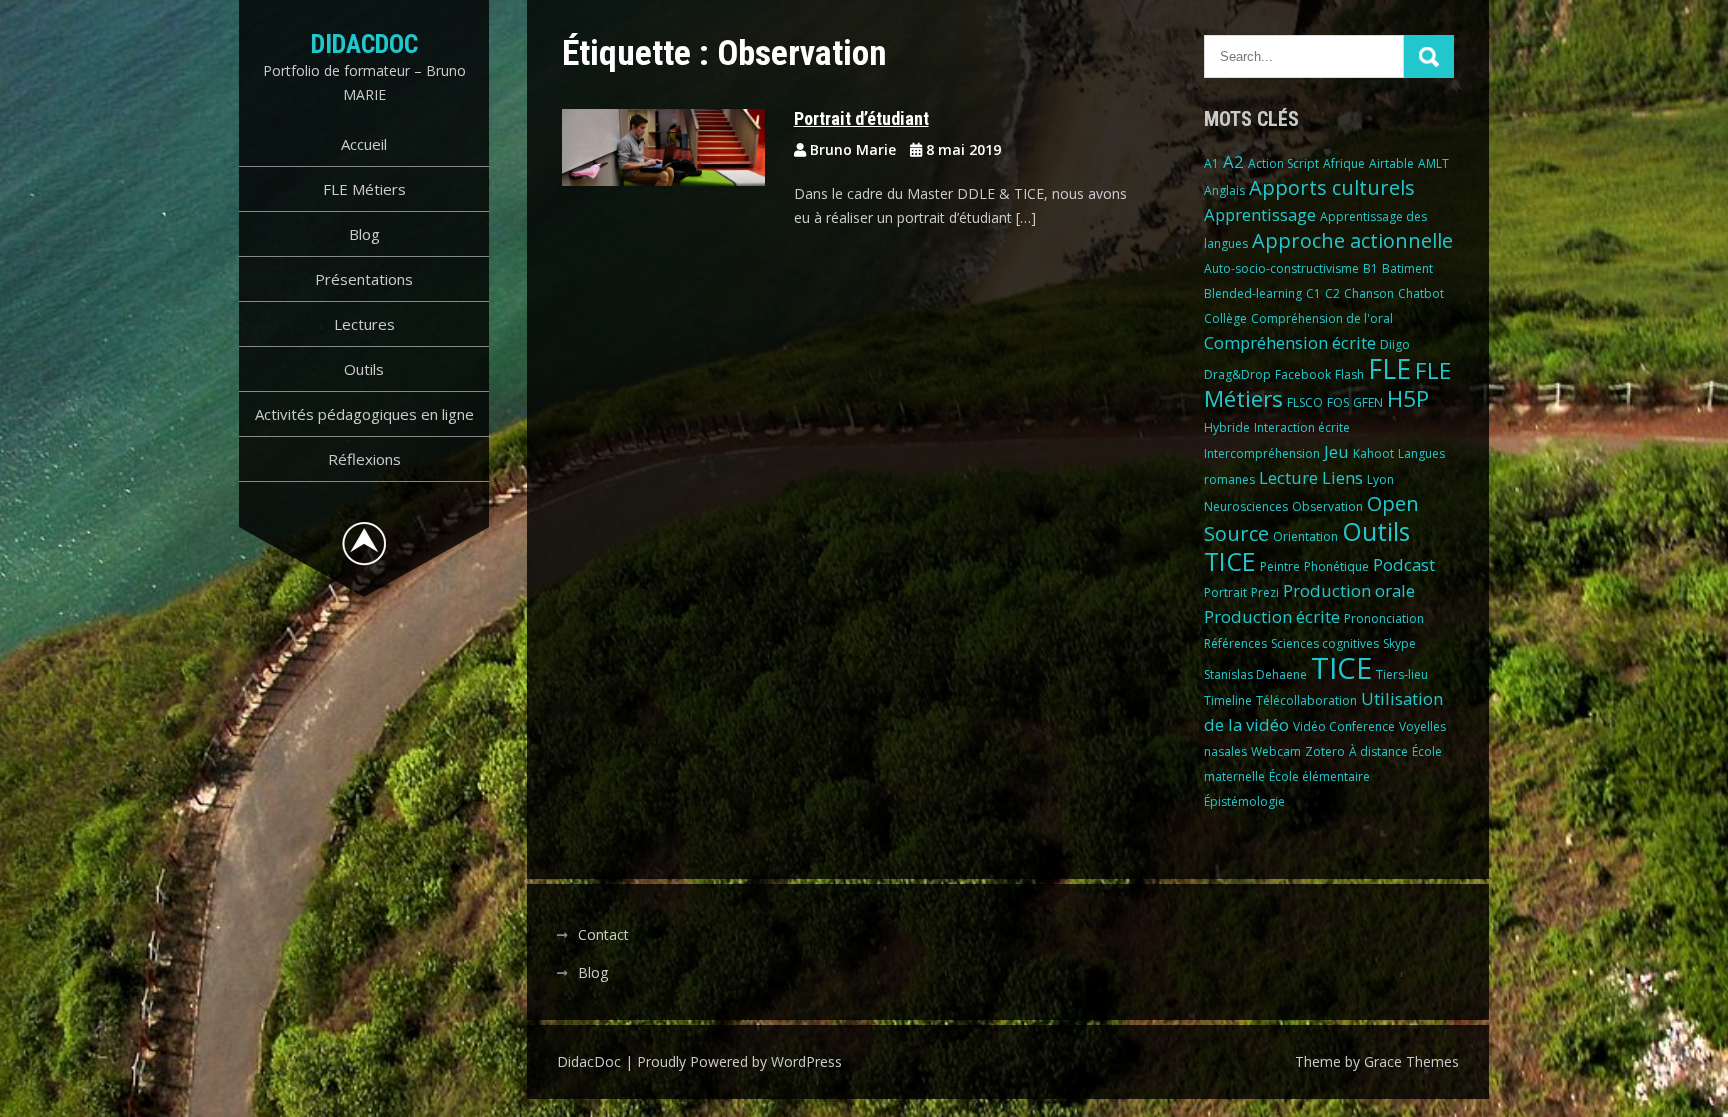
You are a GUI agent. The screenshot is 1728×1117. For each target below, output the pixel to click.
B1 (1370, 268)
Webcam (1276, 751)
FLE (1389, 369)
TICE (1341, 668)
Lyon (1380, 479)
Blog (364, 234)
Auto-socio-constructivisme (1281, 268)
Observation (1327, 506)
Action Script (1283, 163)
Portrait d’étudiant (861, 118)
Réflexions (364, 459)
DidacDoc (364, 44)
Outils (364, 369)
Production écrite (1272, 616)
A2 (1233, 161)
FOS (1338, 402)
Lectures (364, 324)
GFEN (1368, 402)
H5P (1408, 398)
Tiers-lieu (1402, 674)
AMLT (1433, 163)
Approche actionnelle (1352, 240)
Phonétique (1336, 566)
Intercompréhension (1262, 453)
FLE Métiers (364, 189)
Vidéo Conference (1344, 726)
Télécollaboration (1306, 700)
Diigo (1395, 344)
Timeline (1228, 700)
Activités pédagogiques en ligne (364, 414)
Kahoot (1373, 453)
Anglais (1224, 190)
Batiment (1407, 268)
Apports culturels (1332, 187)
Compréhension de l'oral (1322, 318)
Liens (1342, 477)
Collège (1225, 318)
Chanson (1369, 293)
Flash (1349, 374)
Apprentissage (1260, 214)
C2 (1332, 293)
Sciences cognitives (1325, 643)
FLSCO (1305, 402)
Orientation (1305, 536)
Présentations (364, 279)
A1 (1211, 163)
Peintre (1280, 566)
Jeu (1336, 451)
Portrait (1225, 592)
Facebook (1303, 374)
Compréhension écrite (1290, 342)
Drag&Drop (1237, 374)
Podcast (1404, 564)
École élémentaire (1319, 776)
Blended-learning (1253, 293)
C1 (1313, 293)
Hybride (1227, 427)
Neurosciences (1246, 506)
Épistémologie (1244, 801)
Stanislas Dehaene (1255, 674)
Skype (1399, 643)
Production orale (1349, 590)
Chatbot (1421, 293)
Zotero (1325, 751)
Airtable (1391, 163)
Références (1235, 643)
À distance (1378, 751)
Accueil (364, 144)
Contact (603, 934)
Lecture (1288, 477)
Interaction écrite (1302, 427)
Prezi (1265, 592)
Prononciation (1384, 618)
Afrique (1344, 163)
